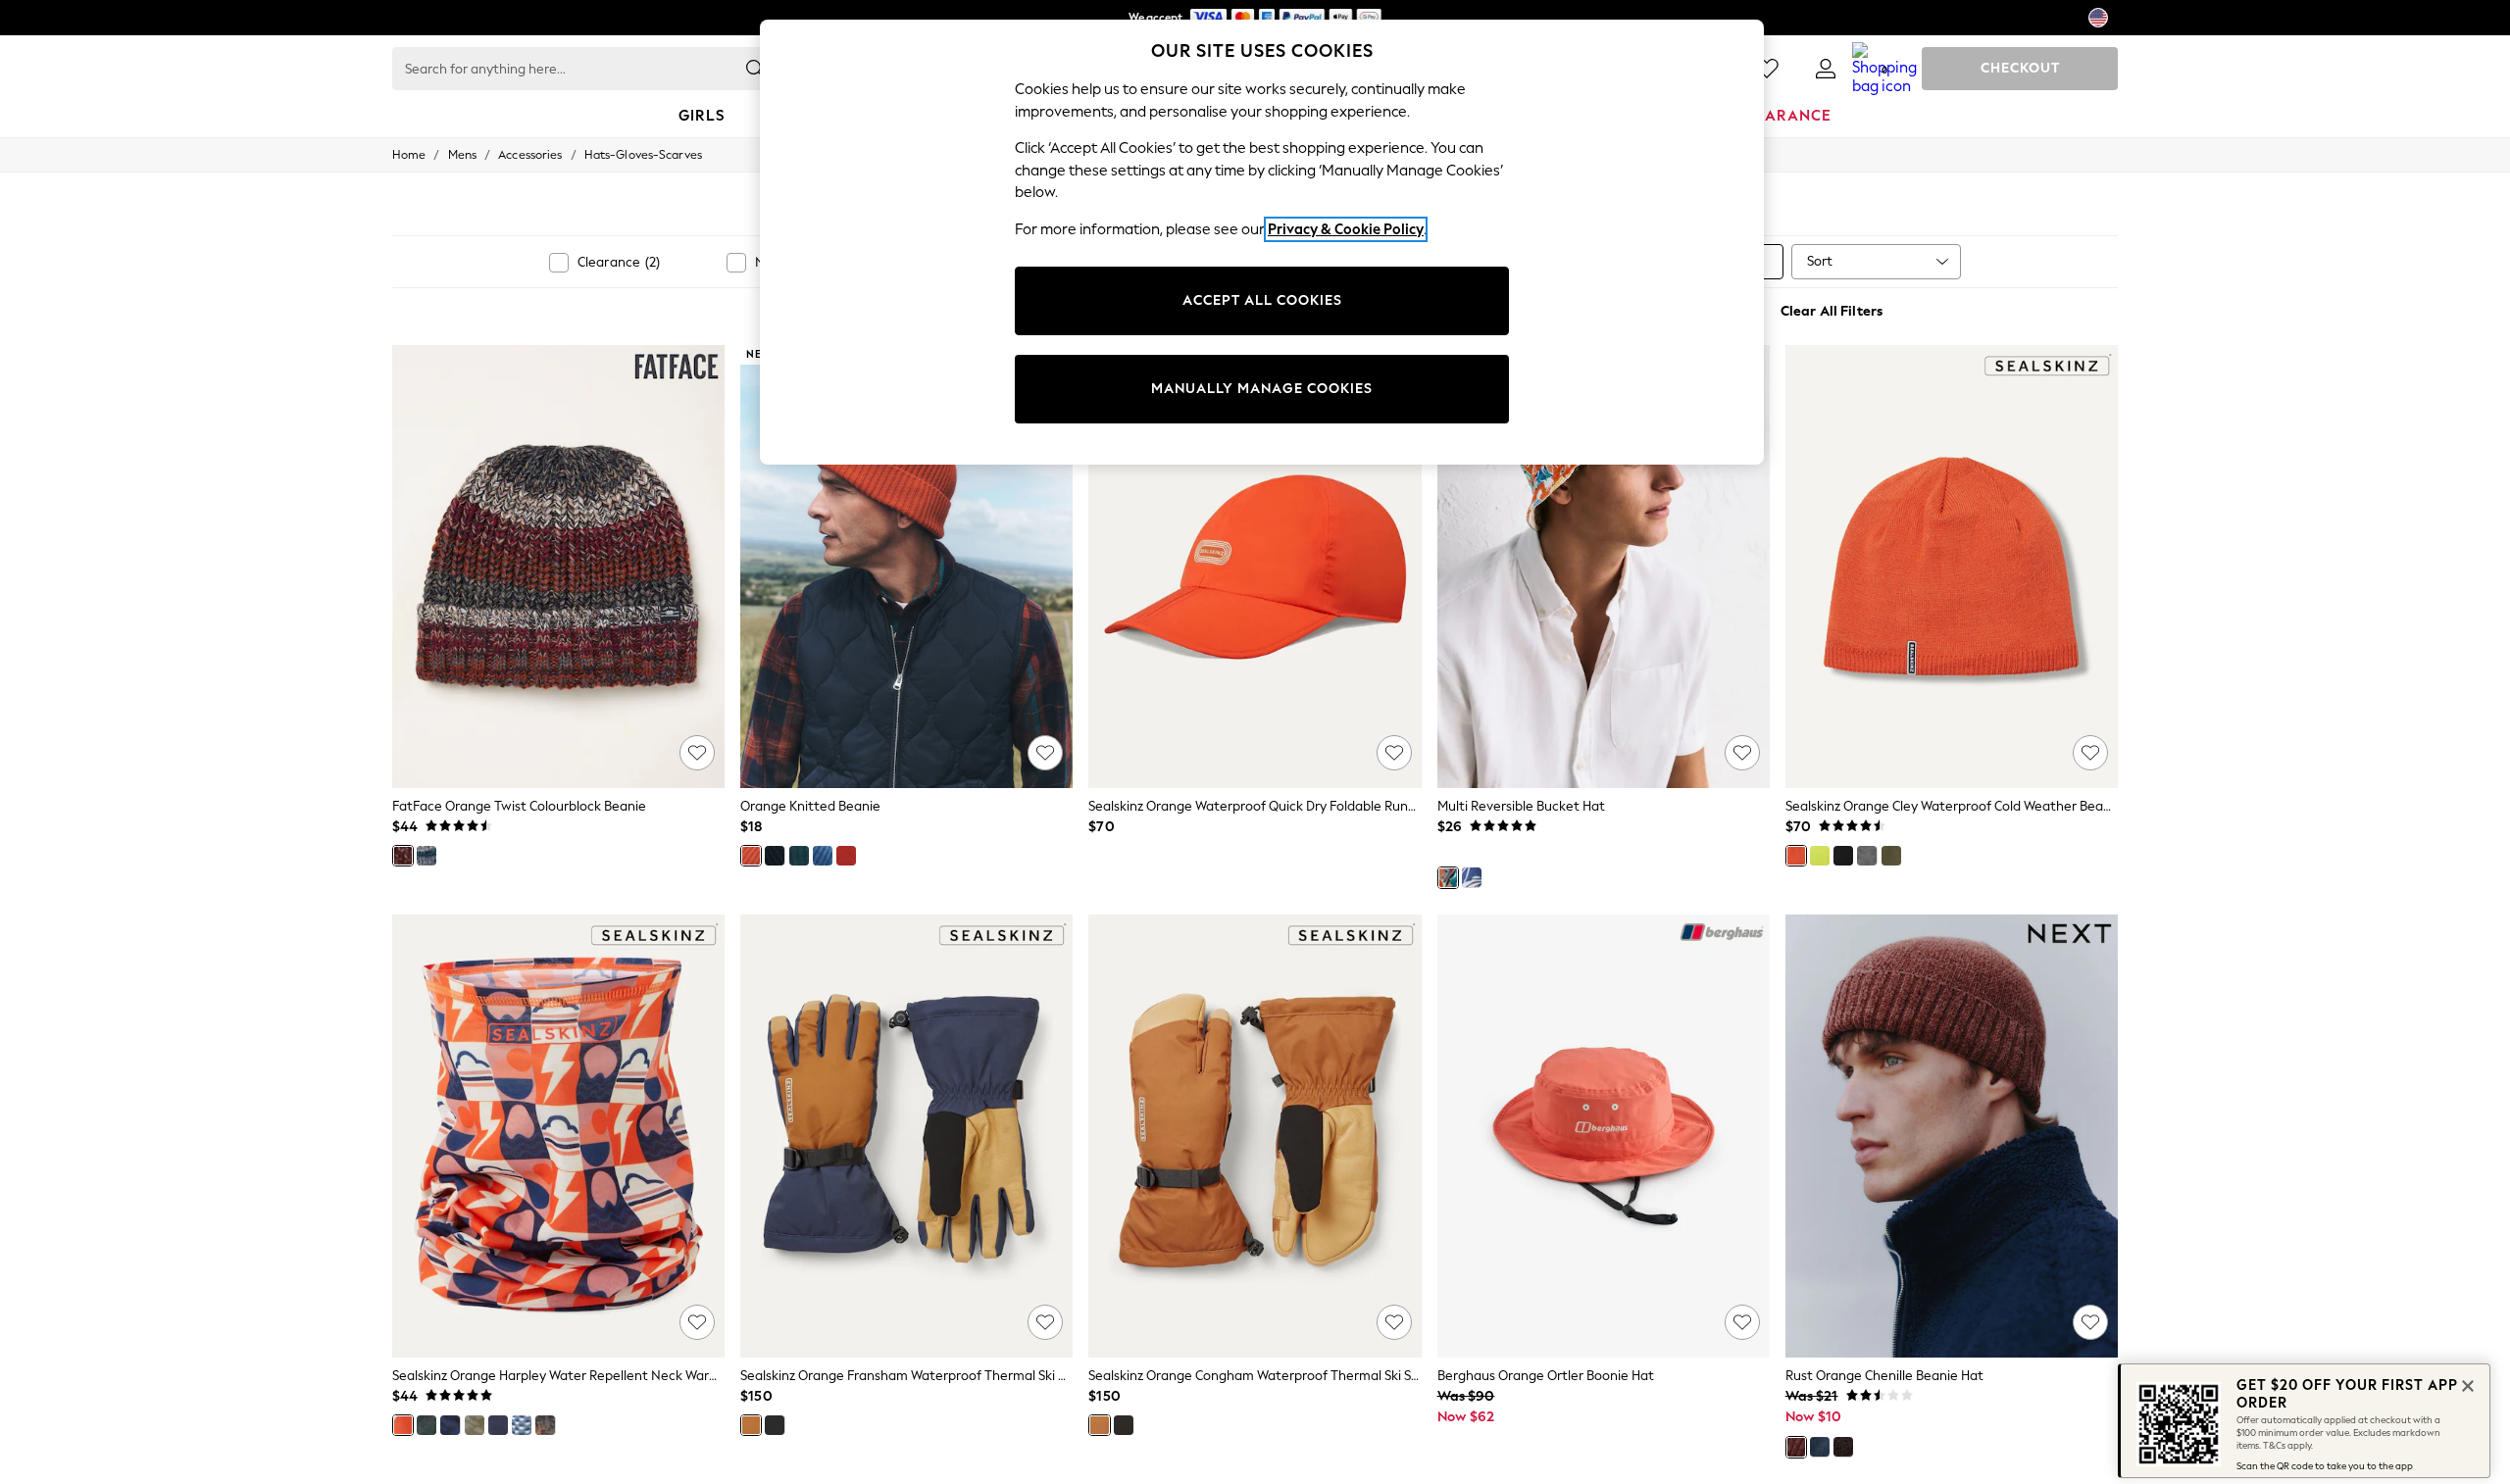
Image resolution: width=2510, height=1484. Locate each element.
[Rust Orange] (1796, 1447)
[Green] (1891, 856)
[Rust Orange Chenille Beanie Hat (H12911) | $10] (1952, 1136)
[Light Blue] (522, 1425)
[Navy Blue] (1820, 1447)
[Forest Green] (799, 856)
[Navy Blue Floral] (1472, 877)
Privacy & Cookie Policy (1346, 229)
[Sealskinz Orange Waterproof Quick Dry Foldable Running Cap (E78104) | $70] (1255, 567)
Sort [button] (1820, 261)
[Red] (846, 856)
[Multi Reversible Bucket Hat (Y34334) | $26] (1604, 567)
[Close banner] (2466, 1384)
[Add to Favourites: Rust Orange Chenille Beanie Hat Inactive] (2090, 1322)
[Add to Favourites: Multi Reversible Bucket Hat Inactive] (1742, 753)
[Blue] (427, 856)
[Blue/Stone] (498, 1425)
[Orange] (403, 856)
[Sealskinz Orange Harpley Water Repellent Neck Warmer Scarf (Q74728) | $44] (558, 1136)
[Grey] (1867, 856)
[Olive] (427, 1425)
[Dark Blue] (545, 1425)
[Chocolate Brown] (1843, 1447)
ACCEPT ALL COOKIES (1262, 300)
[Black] (775, 856)
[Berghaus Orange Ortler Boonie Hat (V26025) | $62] (1604, 1136)
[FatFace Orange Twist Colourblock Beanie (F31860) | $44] (558, 567)
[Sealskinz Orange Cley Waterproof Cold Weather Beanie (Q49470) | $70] (1952, 567)
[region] (1262, 242)
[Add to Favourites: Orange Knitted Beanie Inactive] (1045, 753)
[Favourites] (1767, 69)
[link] (1826, 69)
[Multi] (1448, 877)
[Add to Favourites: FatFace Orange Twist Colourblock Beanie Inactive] (697, 753)
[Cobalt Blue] (823, 856)
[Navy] (450, 1425)
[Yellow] (1820, 856)
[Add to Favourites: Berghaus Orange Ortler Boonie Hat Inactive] (1742, 1322)
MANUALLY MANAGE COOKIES (1262, 389)
